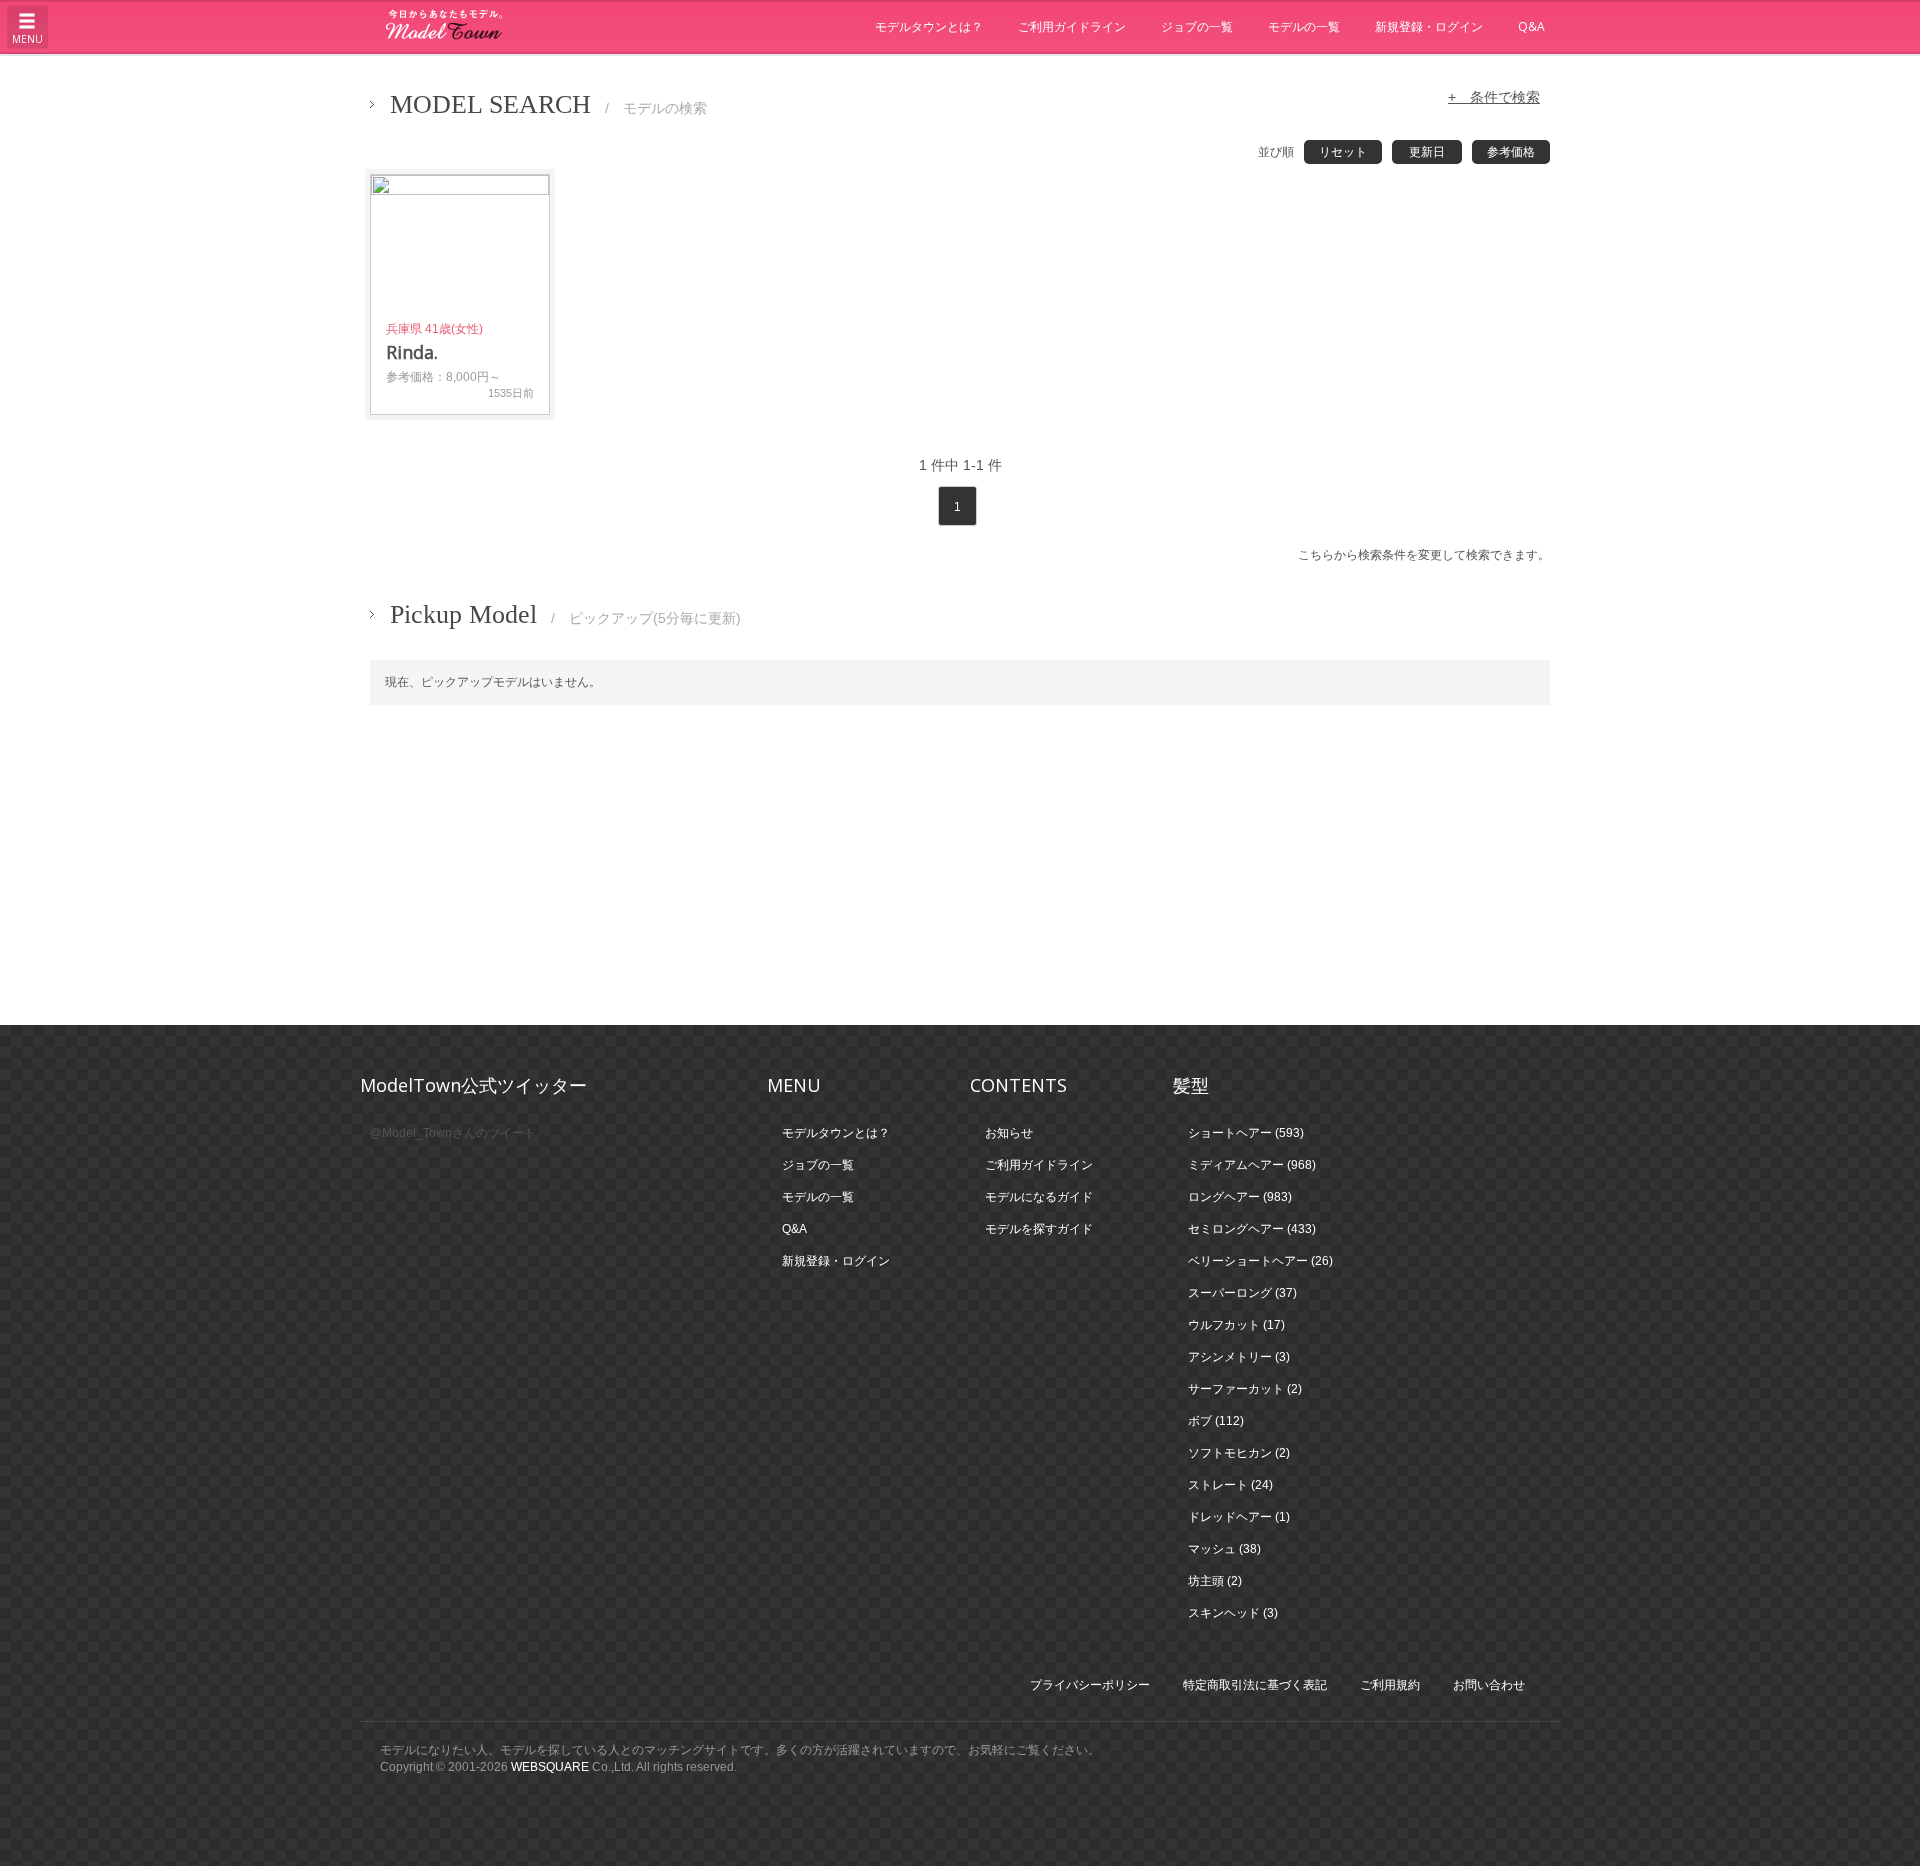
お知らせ (1009, 1133)
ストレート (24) (1230, 1485)
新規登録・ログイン (1429, 26)
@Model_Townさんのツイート (453, 1133)
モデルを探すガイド (1039, 1229)
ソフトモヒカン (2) (1239, 1453)
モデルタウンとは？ (929, 26)
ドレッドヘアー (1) (1239, 1517)
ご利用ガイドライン (1072, 26)
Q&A (1531, 26)
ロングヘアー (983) (1240, 1197)
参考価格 (1511, 152)
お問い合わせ (1489, 1685)
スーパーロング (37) (1242, 1293)
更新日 (1427, 152)
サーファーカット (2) (1245, 1389)
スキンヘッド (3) (1233, 1613)
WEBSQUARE (550, 1767)
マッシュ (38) (1224, 1549)
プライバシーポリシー (1090, 1685)
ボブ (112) (1216, 1421)
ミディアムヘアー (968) (1252, 1165)
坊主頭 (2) (1215, 1581)
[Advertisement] (960, 865)
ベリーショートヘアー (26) (1260, 1261)
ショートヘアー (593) (1246, 1133)
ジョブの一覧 (1197, 26)
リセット (1343, 152)
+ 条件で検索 (1494, 97)
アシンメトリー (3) (1239, 1357)
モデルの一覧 (1304, 26)
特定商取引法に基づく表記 (1255, 1685)
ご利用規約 (1390, 1685)
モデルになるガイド (1039, 1197)
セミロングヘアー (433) (1252, 1229)
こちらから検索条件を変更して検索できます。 (1424, 555)
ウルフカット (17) (1236, 1325)
